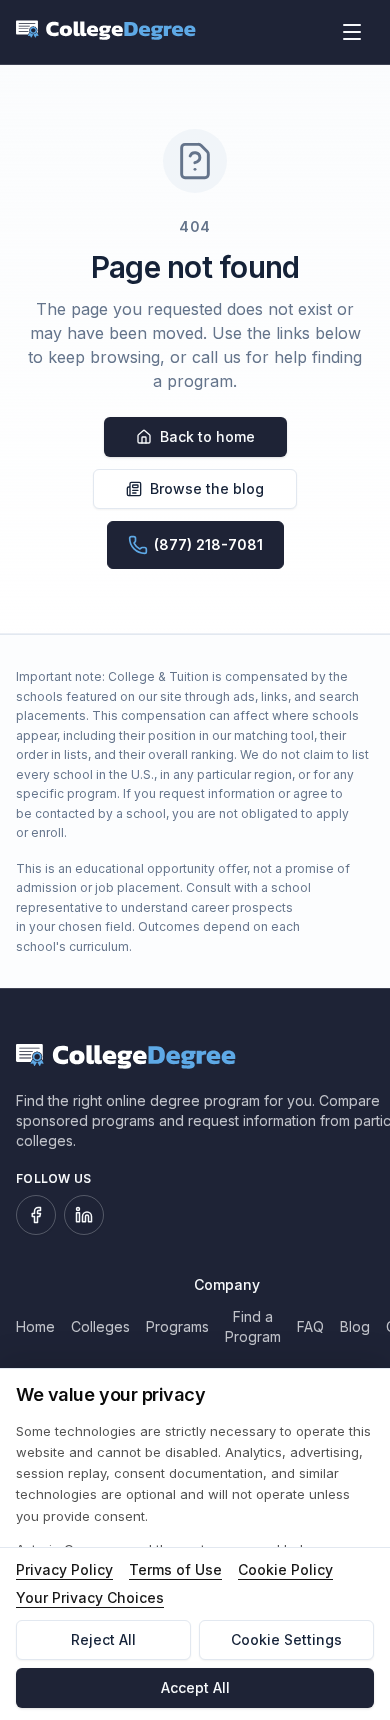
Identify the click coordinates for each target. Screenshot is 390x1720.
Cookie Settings (286, 1639)
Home (35, 1326)
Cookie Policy (285, 1569)
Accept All (195, 1687)
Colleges (100, 1326)
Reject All (103, 1639)
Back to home (207, 436)
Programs (177, 1326)
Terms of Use (175, 1569)
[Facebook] (36, 1215)
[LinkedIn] (84, 1215)
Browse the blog (207, 488)
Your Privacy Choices (90, 1597)
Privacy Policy (64, 1569)
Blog (355, 1326)
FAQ (310, 1326)
